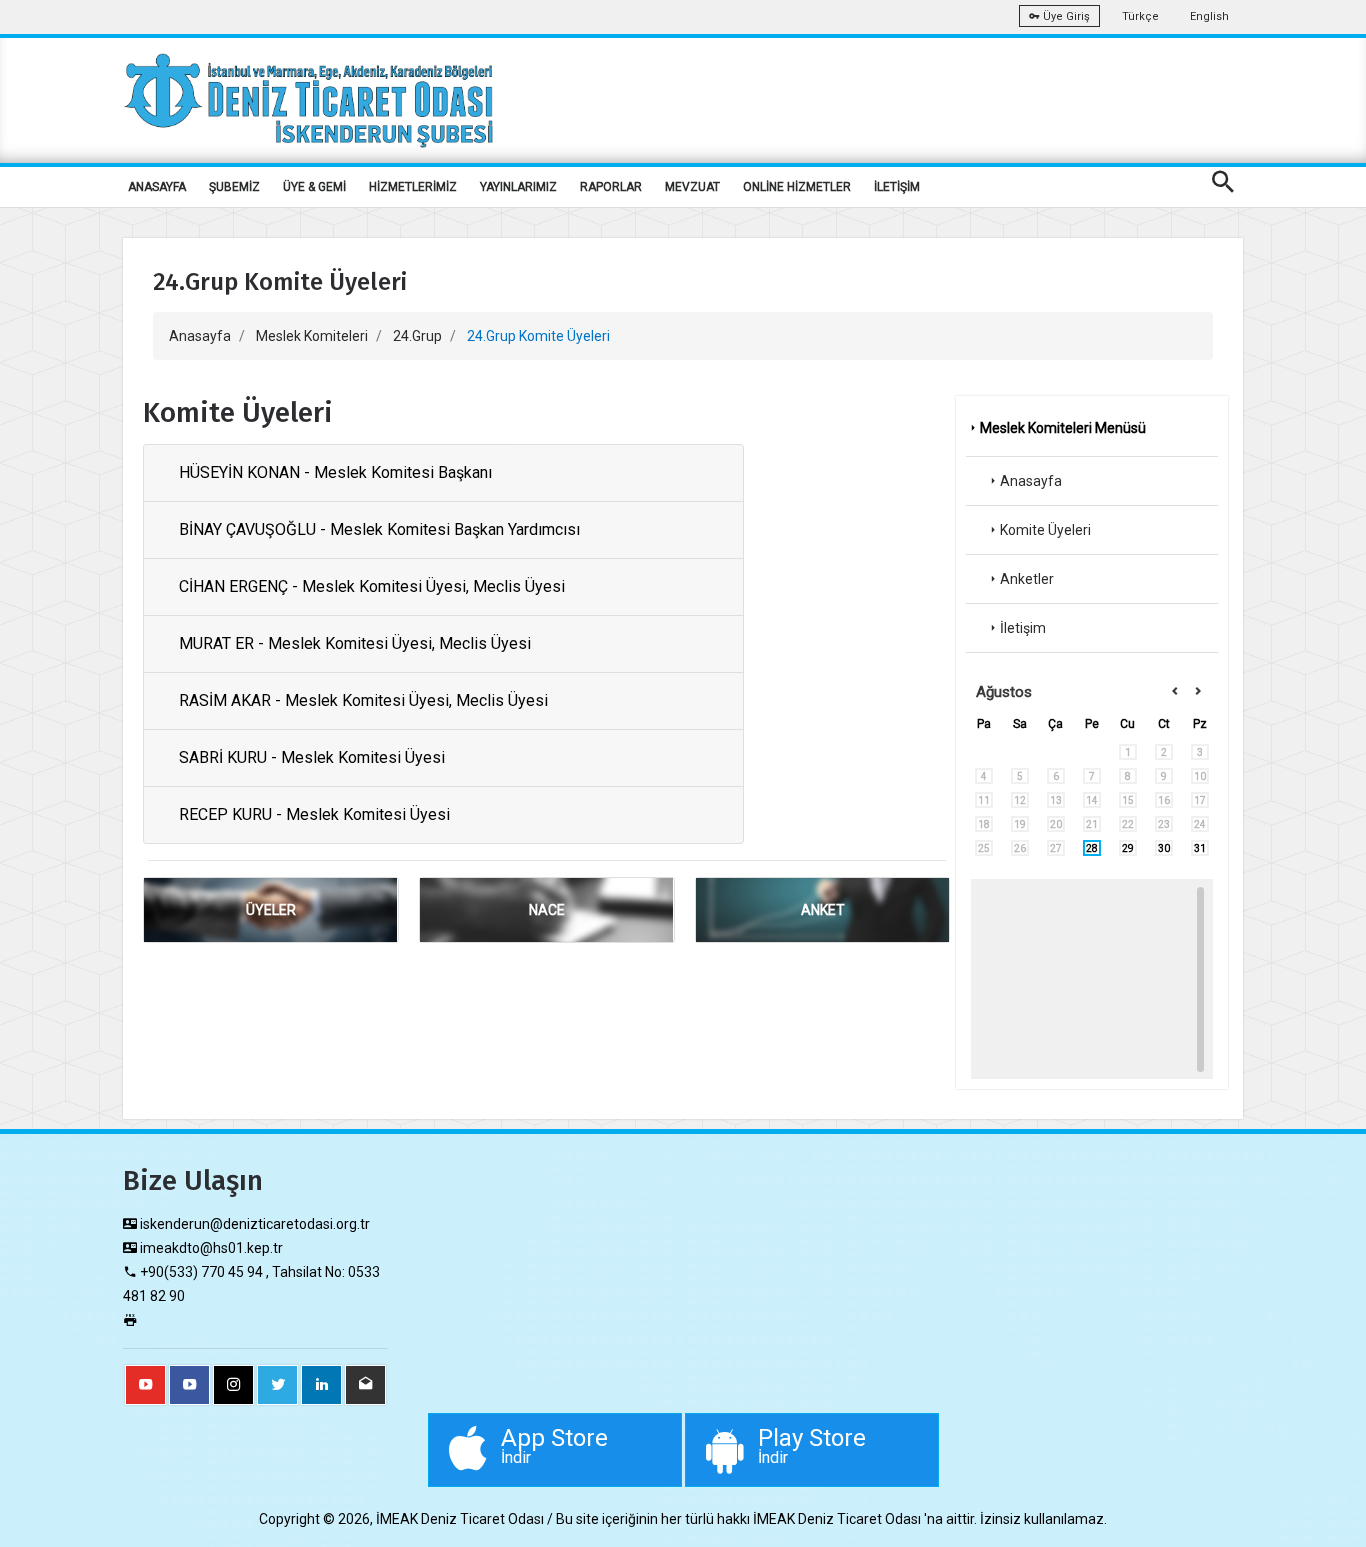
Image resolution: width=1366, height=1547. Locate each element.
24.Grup (417, 336)
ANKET (823, 910)
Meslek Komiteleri (312, 336)
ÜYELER (271, 910)
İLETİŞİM (897, 187)
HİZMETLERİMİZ (413, 187)
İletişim (1023, 628)
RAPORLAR (611, 187)
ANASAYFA (157, 187)
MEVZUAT (692, 187)
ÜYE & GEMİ (314, 187)
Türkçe (1140, 16)
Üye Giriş (1065, 16)
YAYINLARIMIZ (518, 187)
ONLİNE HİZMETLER (797, 187)
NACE (547, 910)
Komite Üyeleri (1045, 530)
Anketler (1027, 579)
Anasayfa (200, 336)
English (1209, 16)
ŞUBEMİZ (234, 187)
